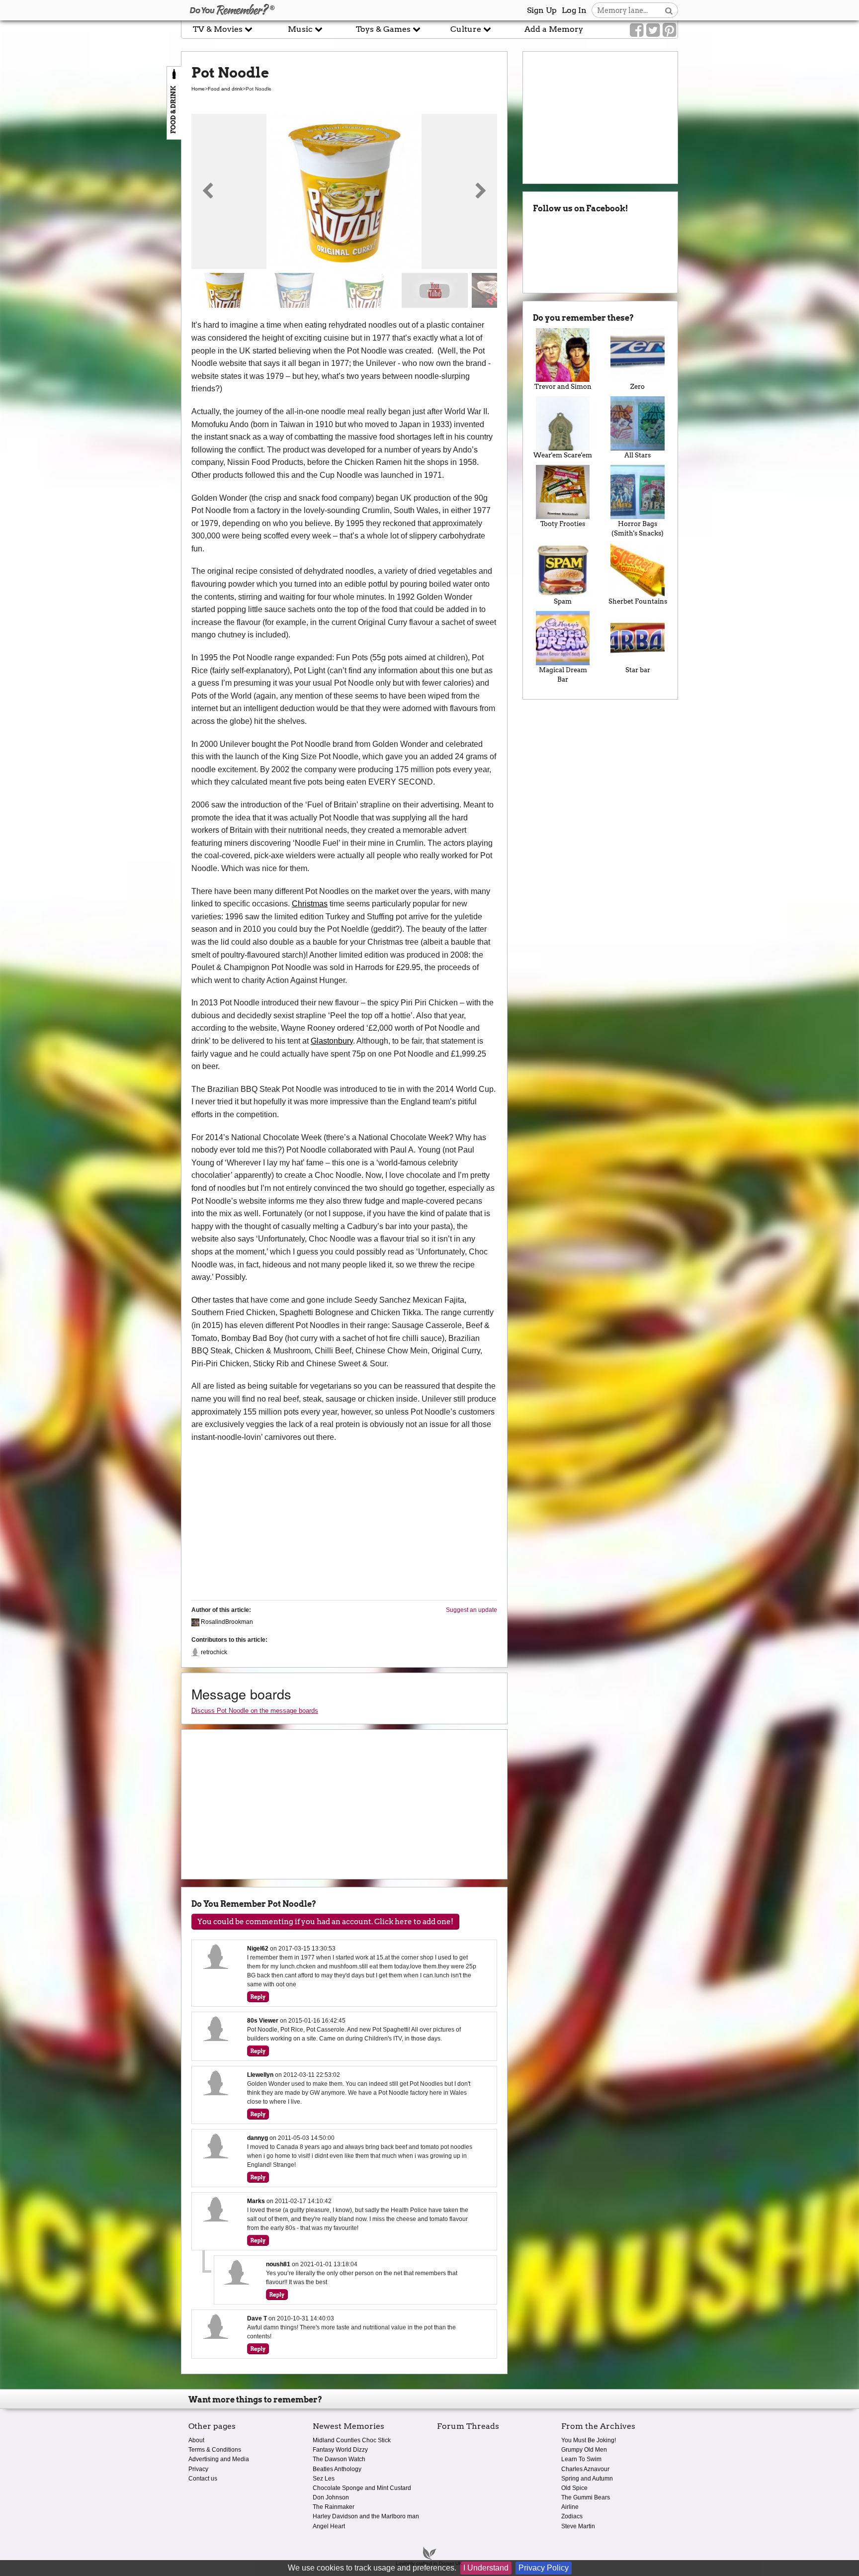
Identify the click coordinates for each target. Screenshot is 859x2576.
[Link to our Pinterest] (669, 30)
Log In (574, 10)
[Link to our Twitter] (653, 30)
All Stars (638, 455)
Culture (467, 29)
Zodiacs (572, 2516)
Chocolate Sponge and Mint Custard (362, 2488)
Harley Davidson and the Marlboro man (366, 2516)
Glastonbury (332, 1041)
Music (301, 29)
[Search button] (669, 10)
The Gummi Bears (586, 2497)
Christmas (310, 904)
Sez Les (324, 2479)
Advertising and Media (219, 2459)
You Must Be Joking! (589, 2440)
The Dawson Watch (339, 2459)
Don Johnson (331, 2497)
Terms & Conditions (215, 2450)
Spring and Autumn (587, 2479)
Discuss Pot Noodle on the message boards (255, 1711)
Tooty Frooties (563, 524)
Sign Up (542, 10)
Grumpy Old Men (584, 2450)
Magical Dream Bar (563, 675)
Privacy (198, 2469)
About (196, 2440)
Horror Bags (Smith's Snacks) (638, 529)
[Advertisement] (90, 225)
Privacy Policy (544, 2568)
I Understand (486, 2568)
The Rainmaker (334, 2507)
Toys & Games (384, 29)
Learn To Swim (581, 2459)
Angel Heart (329, 2526)
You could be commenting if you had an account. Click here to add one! (325, 1922)
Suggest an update (472, 1610)
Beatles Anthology (337, 2469)
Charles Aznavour (585, 2469)
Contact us (203, 2479)
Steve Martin (578, 2526)
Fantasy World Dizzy (340, 2450)
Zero (638, 387)
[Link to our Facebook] (637, 30)
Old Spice (574, 2488)
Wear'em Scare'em (563, 455)
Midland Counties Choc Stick (352, 2440)
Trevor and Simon (563, 387)
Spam (563, 601)
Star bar (638, 670)
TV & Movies (219, 29)
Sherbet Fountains (638, 601)
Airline (570, 2507)
